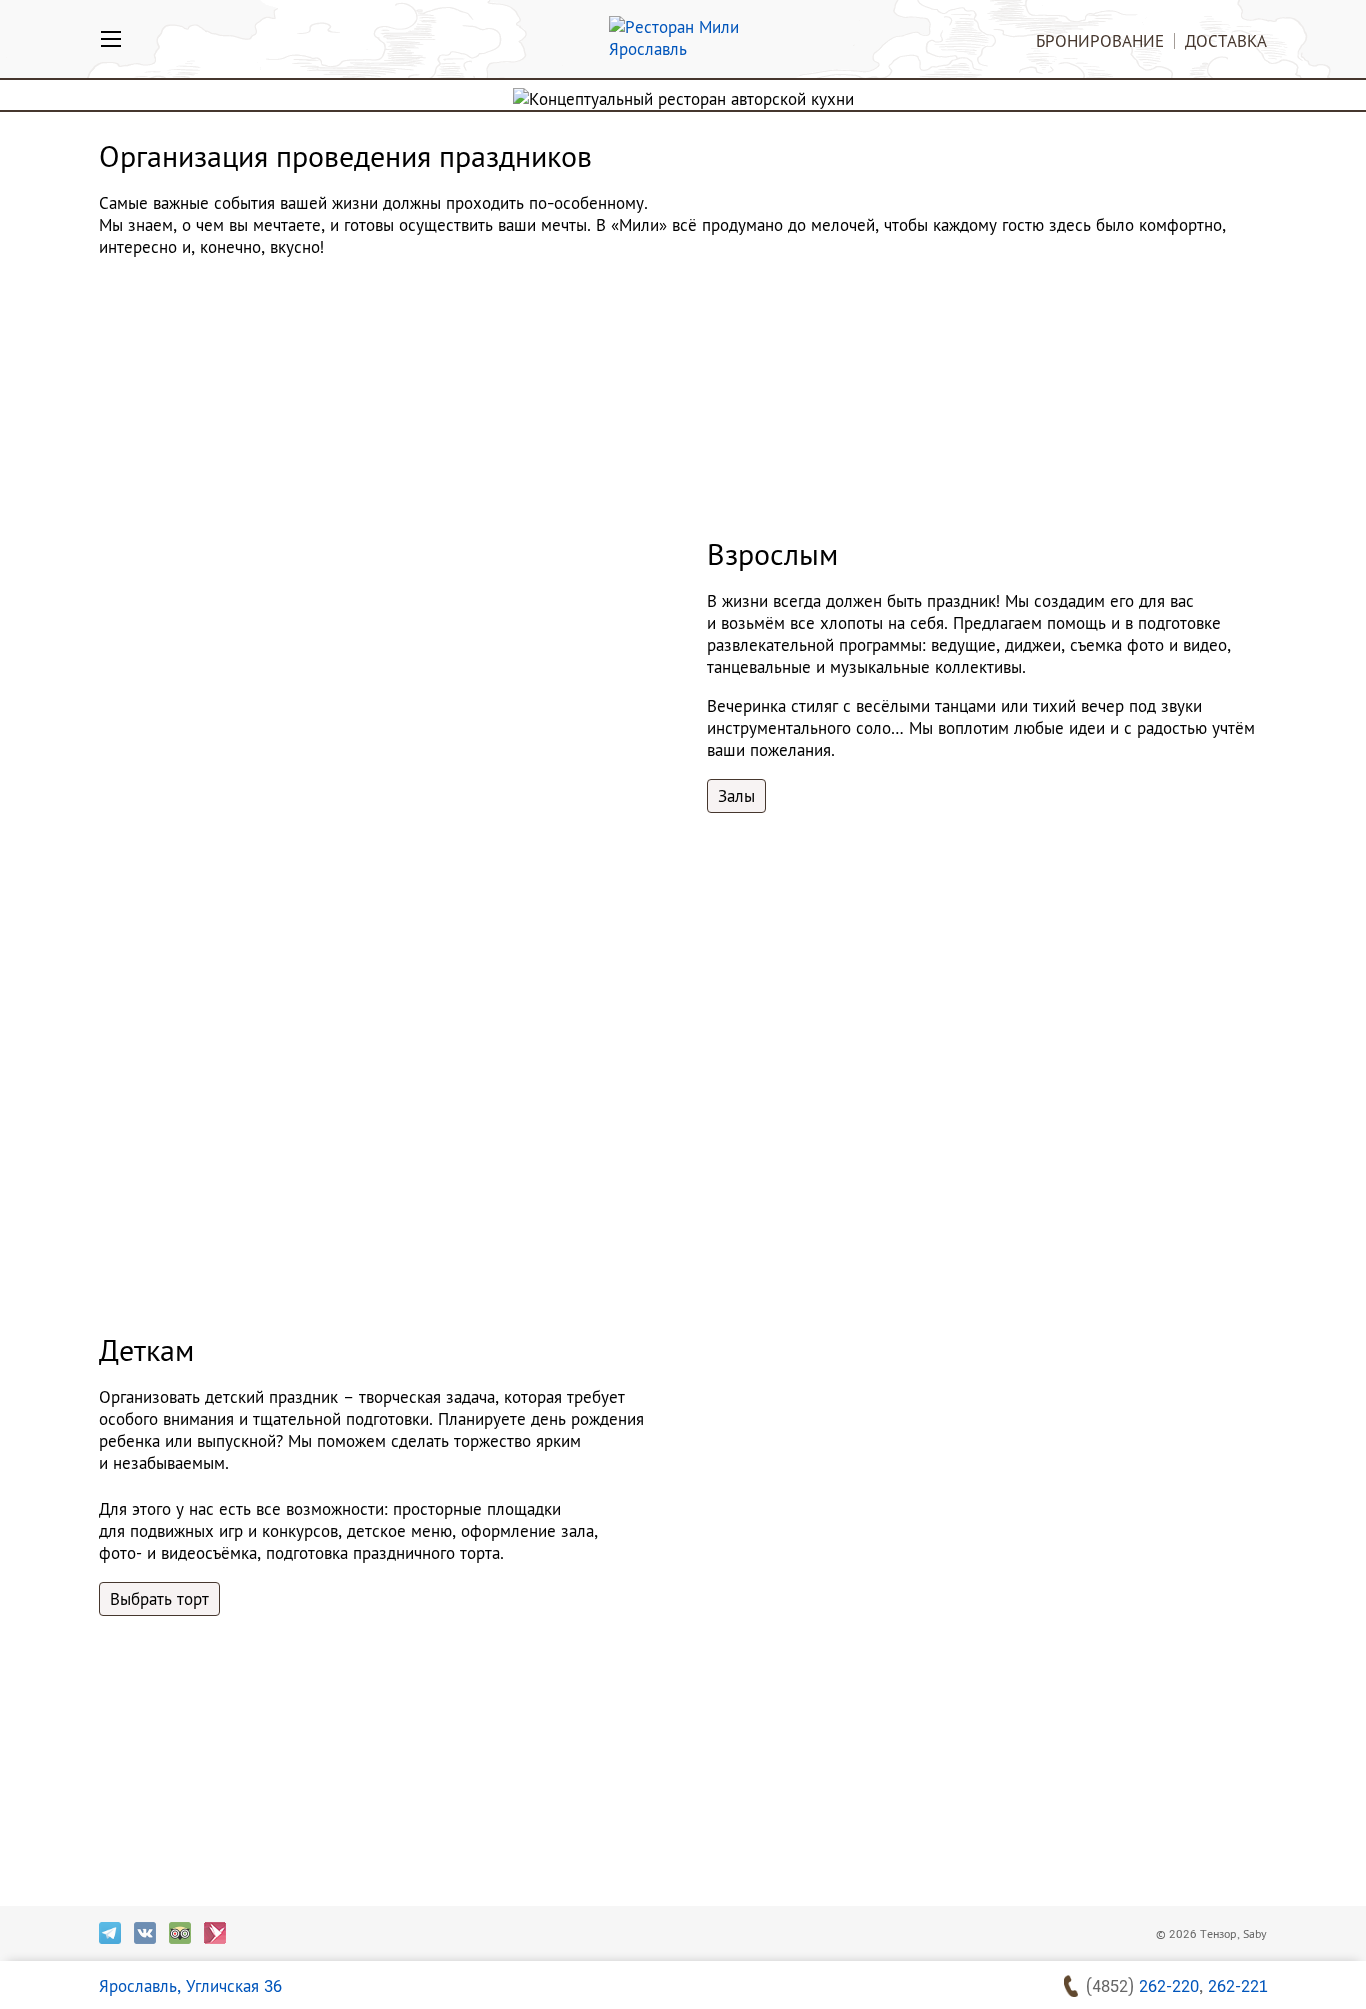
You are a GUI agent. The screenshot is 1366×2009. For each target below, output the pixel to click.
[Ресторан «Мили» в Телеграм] (110, 1933)
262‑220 (1169, 1986)
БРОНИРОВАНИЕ (1100, 40)
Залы (736, 796)
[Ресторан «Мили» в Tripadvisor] (180, 1933)
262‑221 (1238, 1986)
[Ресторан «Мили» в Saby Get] (215, 1933)
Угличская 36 (190, 1986)
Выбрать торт (159, 1599)
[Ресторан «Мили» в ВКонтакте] (145, 1933)
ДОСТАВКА (1226, 40)
